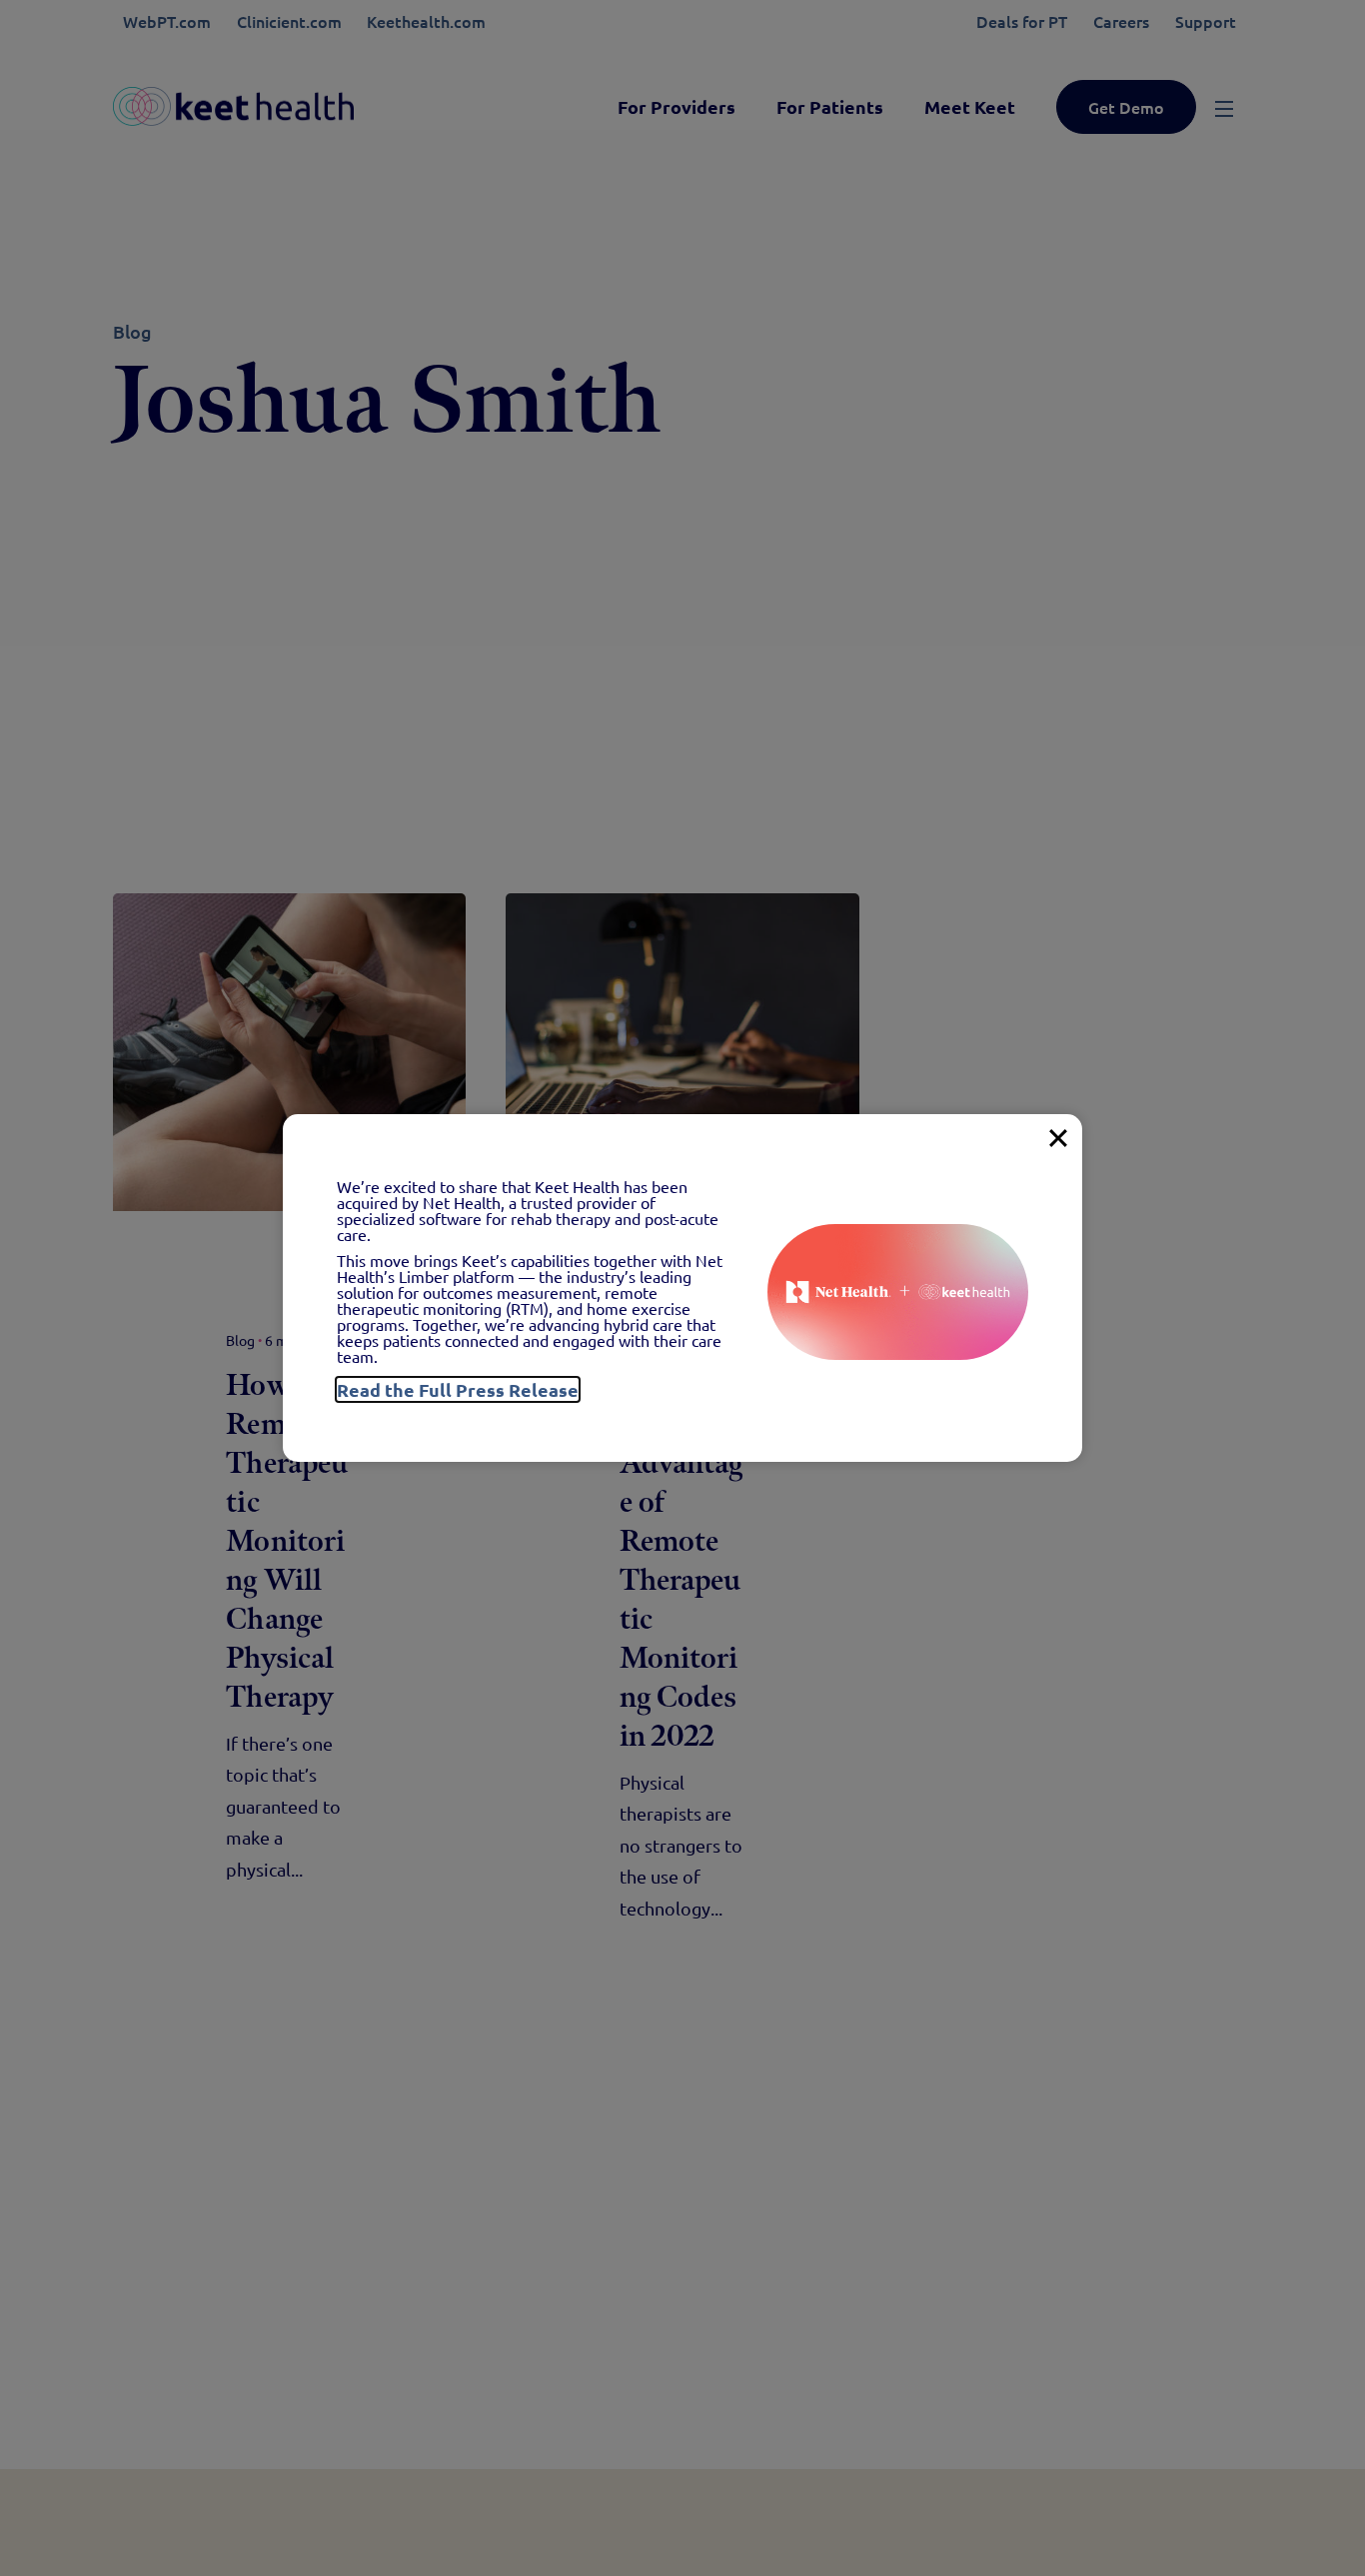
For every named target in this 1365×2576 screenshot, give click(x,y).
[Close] (1058, 1138)
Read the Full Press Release (458, 1389)
